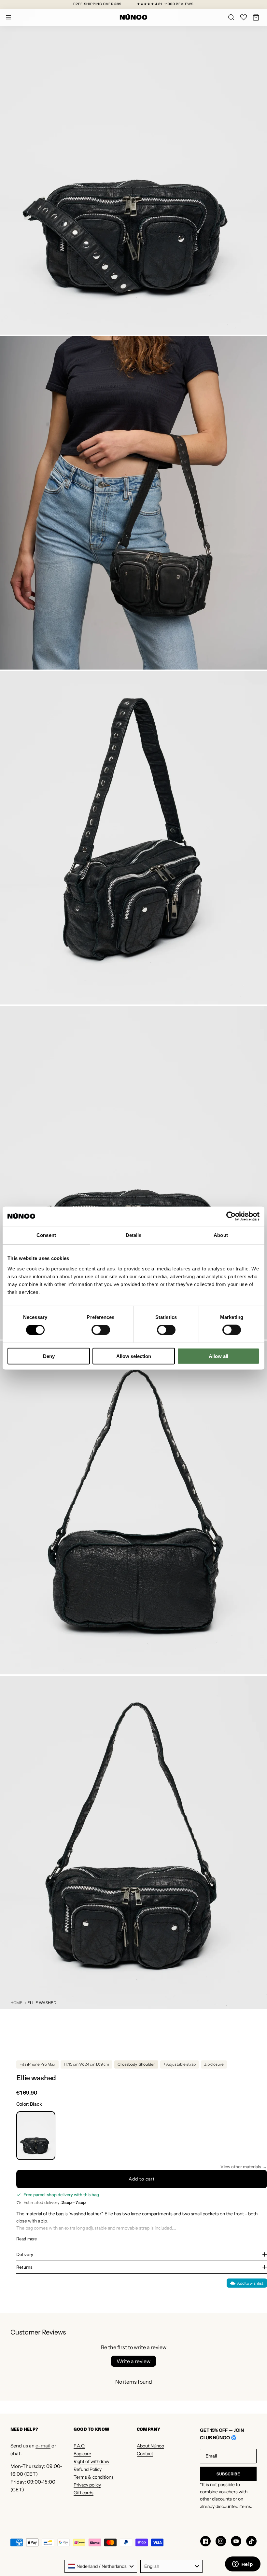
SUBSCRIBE (228, 2474)
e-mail (43, 2446)
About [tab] (221, 1235)
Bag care (82, 2454)
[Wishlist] (244, 17)
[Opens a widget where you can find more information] (243, 2565)
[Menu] (8, 17)
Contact (145, 2454)
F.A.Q (79, 2446)
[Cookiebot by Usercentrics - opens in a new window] (231, 1216)
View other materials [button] (241, 2167)
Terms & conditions (94, 2477)
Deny (49, 1356)
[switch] (101, 1330)
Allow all (218, 1356)
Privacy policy (87, 2485)
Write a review (133, 2361)
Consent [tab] (46, 1235)
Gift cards (84, 2493)
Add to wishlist (250, 2283)
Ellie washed (42, 2003)
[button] (256, 17)
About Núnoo (150, 2446)
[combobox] (101, 2566)
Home (16, 2003)
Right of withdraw (91, 2461)
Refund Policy (88, 2469)
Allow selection (134, 1356)
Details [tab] (134, 1235)
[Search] (231, 17)
